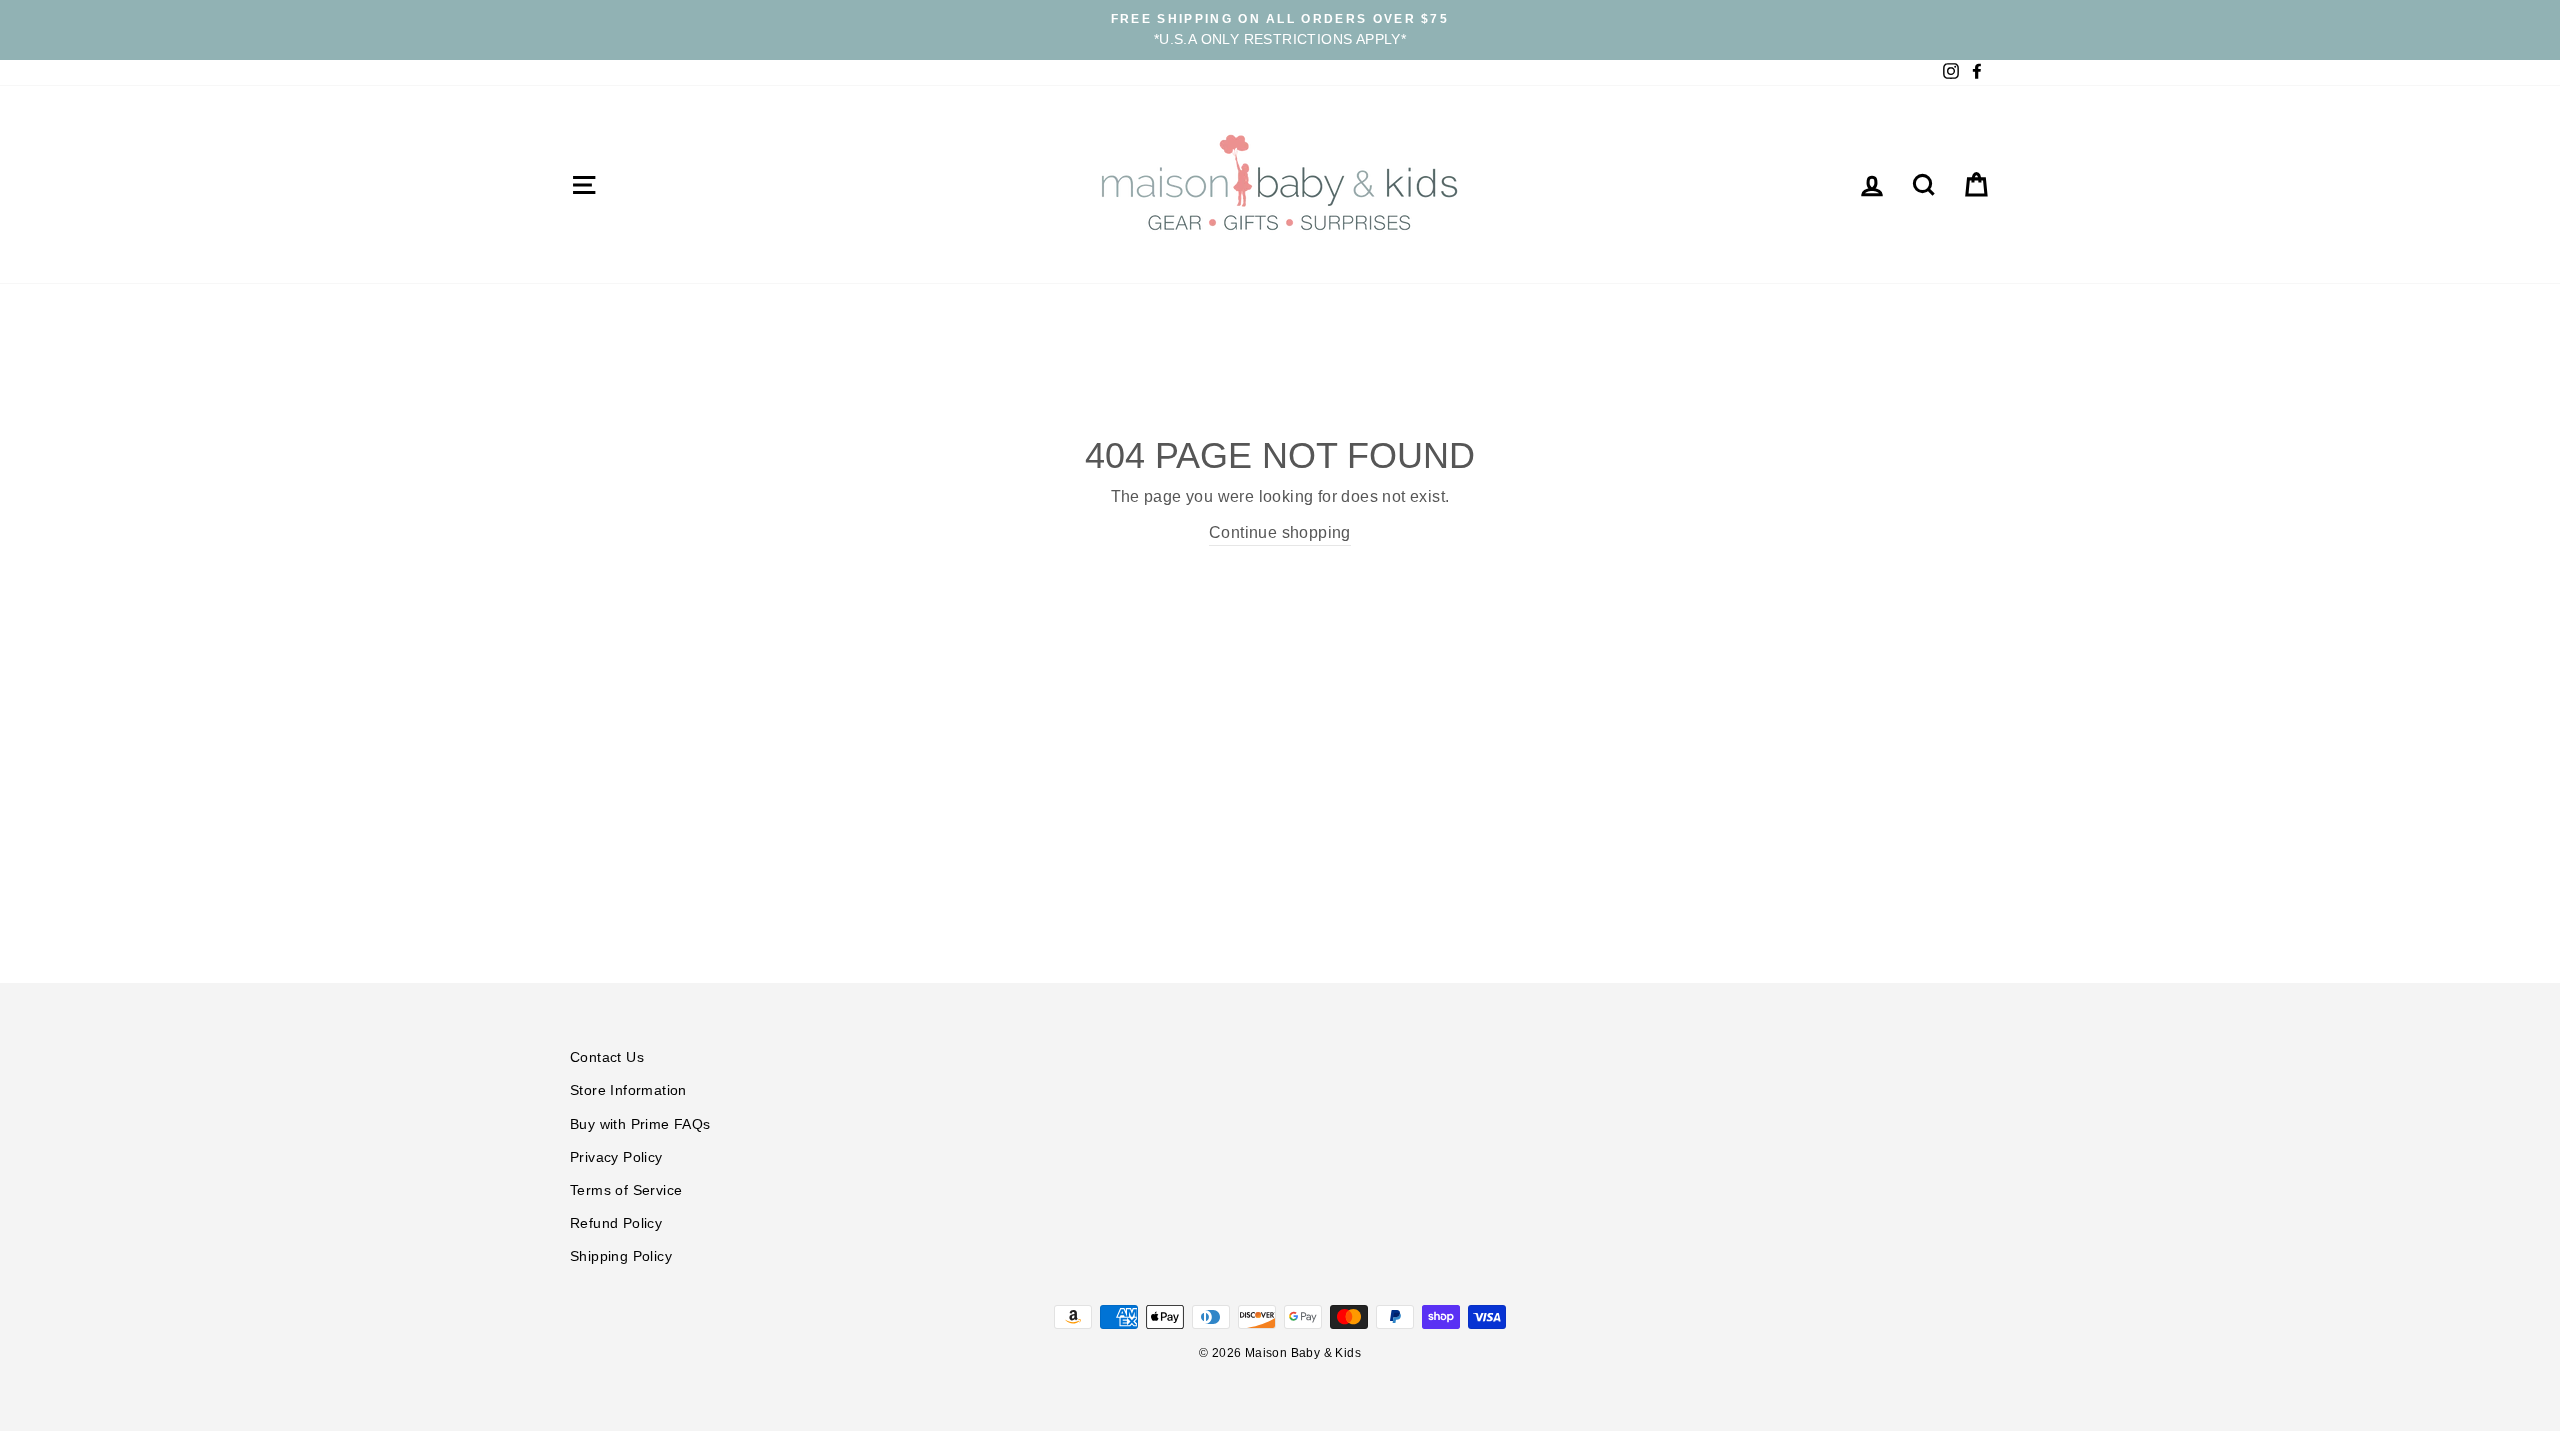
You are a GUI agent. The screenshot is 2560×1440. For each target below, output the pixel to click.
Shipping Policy (621, 1256)
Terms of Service (626, 1190)
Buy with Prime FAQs (640, 1124)
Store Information (628, 1090)
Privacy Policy (616, 1157)
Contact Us (607, 1057)
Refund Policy (616, 1223)
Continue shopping (1280, 532)
